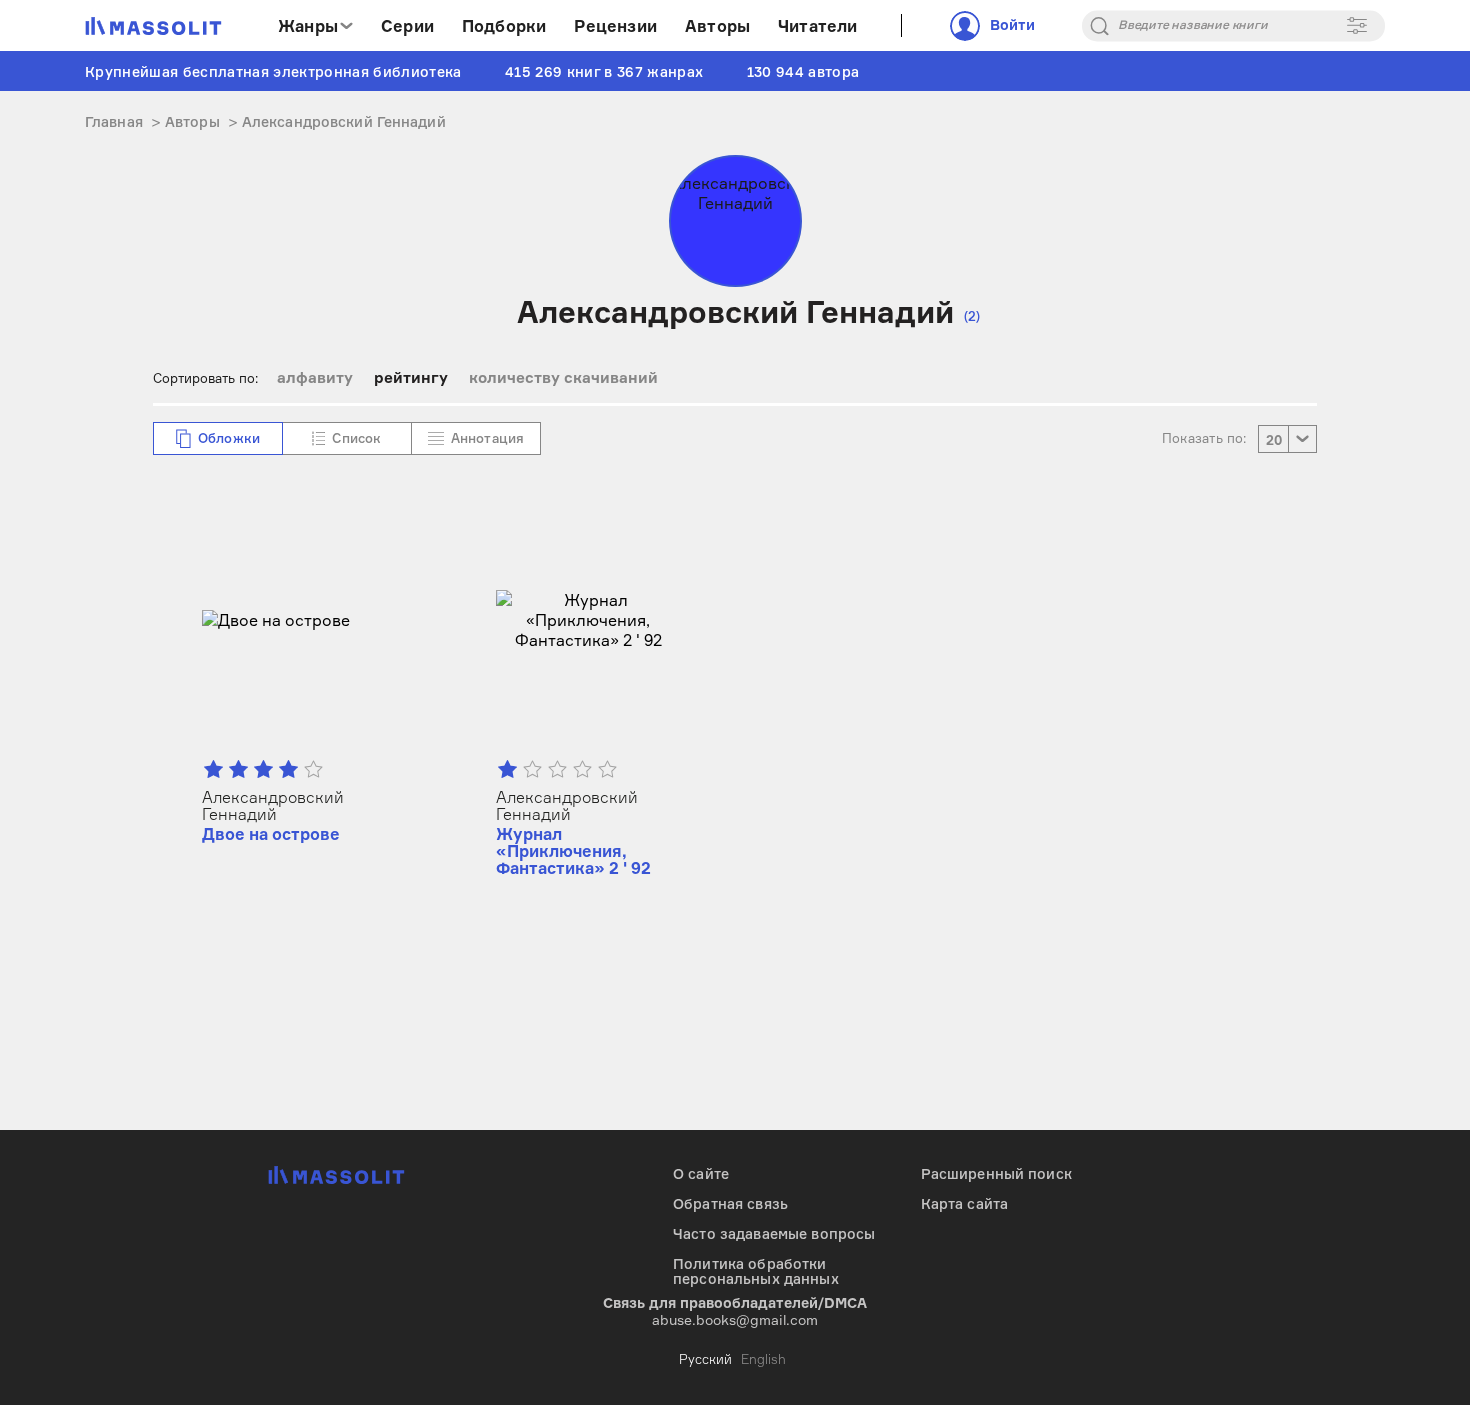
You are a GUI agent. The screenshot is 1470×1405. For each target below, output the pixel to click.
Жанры (308, 26)
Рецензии (615, 26)
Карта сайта (965, 1203)
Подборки (504, 26)
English (763, 1359)
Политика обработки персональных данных (756, 1271)
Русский (705, 1359)
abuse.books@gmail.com (735, 1319)
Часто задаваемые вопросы (774, 1233)
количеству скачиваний (563, 377)
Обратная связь (730, 1203)
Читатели (818, 26)
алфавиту (315, 377)
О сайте (701, 1173)
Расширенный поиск (996, 1173)
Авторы (717, 26)
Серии (407, 26)
